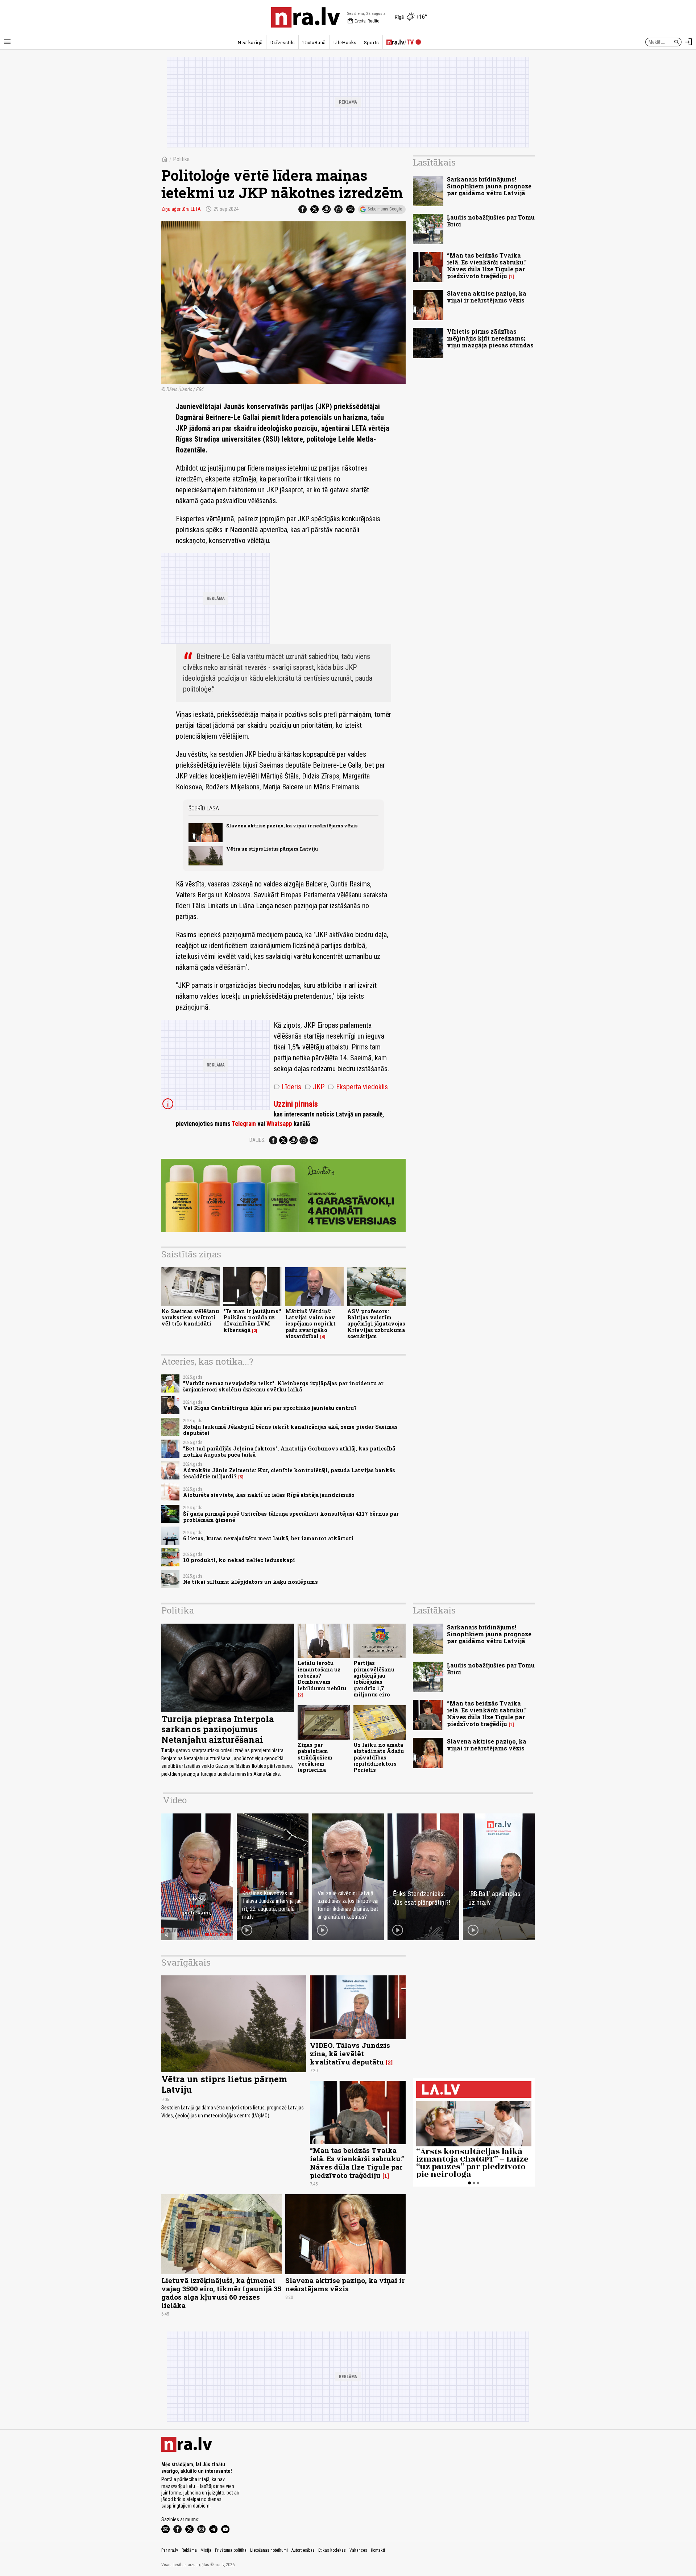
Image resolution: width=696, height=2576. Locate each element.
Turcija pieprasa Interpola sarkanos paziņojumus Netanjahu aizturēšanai (218, 1729)
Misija (206, 2550)
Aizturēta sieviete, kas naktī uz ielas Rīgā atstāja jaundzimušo (269, 1495)
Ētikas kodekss (332, 2550)
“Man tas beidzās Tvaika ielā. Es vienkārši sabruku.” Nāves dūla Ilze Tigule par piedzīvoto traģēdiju (487, 266)
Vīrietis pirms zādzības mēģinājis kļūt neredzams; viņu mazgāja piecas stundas (490, 338)
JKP (315, 1087)
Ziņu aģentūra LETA (181, 209)
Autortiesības (303, 2550)
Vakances (358, 2550)
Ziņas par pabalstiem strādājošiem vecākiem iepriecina (315, 1757)
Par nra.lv (170, 2550)
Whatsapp (279, 1124)
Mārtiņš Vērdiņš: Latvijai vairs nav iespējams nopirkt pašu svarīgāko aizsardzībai (310, 1324)
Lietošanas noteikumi (269, 2550)
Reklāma (189, 2550)
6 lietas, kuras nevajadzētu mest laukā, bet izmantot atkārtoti (268, 1538)
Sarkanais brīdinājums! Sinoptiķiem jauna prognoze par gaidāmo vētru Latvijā (489, 186)
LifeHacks (345, 42)
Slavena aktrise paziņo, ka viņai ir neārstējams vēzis (292, 826)
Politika (181, 159)
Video (175, 1800)
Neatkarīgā (250, 42)
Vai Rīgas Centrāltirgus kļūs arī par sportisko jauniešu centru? (270, 1408)
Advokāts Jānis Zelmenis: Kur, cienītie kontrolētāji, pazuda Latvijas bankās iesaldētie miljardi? (289, 1473)
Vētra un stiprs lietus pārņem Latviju (272, 849)
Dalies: (257, 1140)
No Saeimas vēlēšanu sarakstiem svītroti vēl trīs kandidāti (190, 1318)
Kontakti (378, 2550)
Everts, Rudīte (363, 21)
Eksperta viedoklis (358, 1087)
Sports (371, 42)
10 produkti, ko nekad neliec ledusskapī (239, 1560)
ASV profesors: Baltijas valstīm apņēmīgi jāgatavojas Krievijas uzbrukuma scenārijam (376, 1324)
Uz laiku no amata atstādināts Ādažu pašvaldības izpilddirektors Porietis (379, 1757)
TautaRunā (314, 42)
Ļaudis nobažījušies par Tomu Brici (491, 221)
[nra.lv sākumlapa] (306, 17)
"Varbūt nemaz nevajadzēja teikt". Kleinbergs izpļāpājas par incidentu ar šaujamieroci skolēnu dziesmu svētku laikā (283, 1386)
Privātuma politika (231, 2550)
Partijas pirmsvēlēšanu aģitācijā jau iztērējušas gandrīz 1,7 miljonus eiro (374, 1679)
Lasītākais (434, 162)
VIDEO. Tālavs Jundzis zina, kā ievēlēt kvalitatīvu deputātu (350, 2053)
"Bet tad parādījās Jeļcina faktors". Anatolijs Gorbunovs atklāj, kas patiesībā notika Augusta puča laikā (289, 1452)
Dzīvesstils (282, 42)
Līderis (287, 1087)
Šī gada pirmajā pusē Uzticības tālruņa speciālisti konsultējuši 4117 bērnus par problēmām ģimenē (291, 1517)
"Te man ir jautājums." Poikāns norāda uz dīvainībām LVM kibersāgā (252, 1321)
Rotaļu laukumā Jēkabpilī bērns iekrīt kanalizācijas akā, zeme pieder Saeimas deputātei (290, 1430)
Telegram (244, 1124)
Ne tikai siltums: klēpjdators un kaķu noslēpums (250, 1582)
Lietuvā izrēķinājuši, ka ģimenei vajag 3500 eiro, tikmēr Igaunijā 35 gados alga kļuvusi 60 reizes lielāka (221, 2293)
